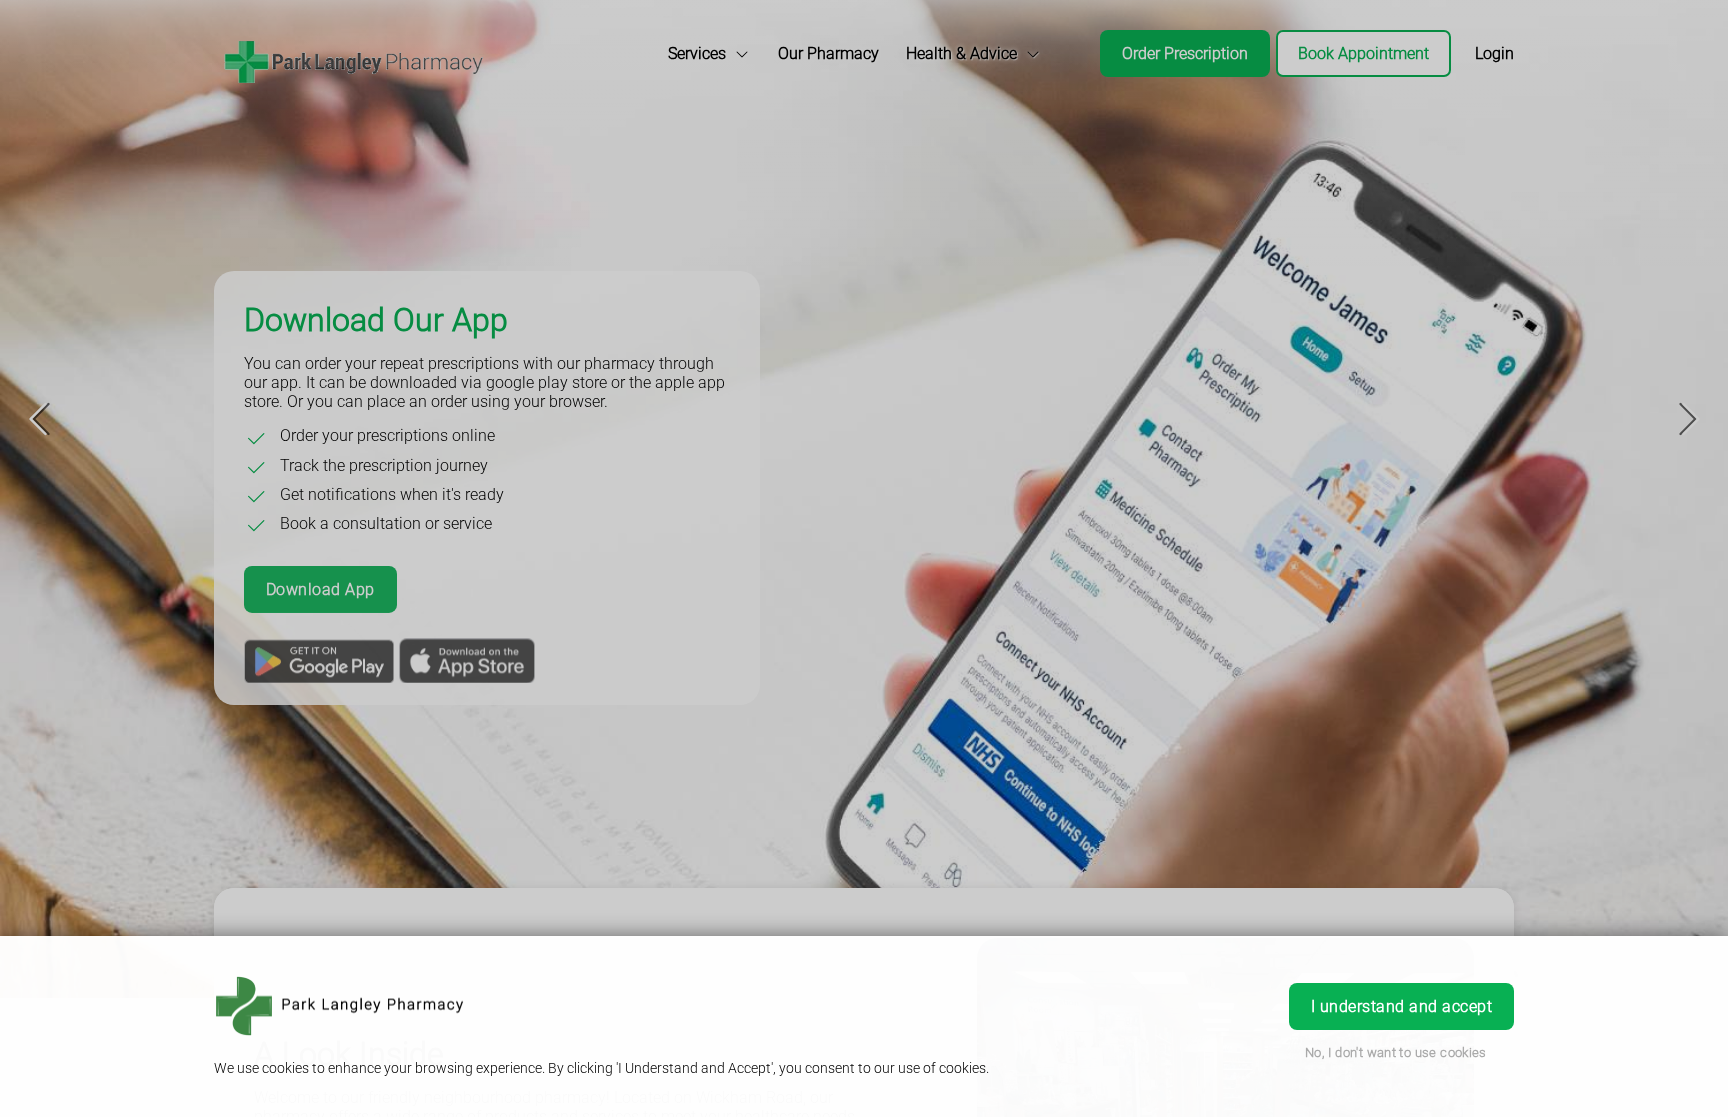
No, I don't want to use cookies (1396, 1052)
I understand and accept (1401, 1006)
